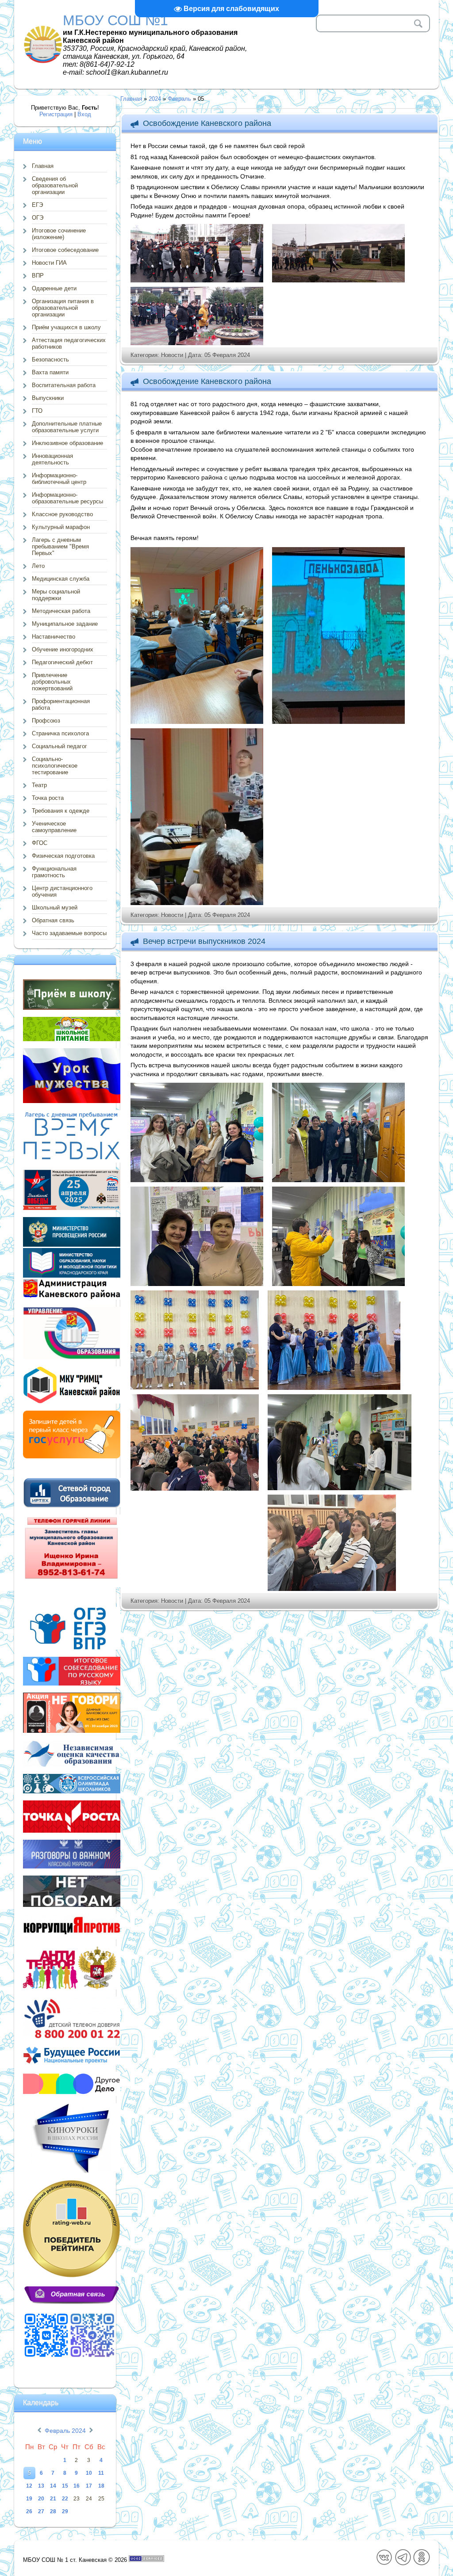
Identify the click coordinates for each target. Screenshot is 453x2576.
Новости (172, 355)
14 (53, 2486)
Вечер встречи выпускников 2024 (204, 941)
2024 (155, 99)
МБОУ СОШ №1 (115, 20)
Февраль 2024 (65, 2431)
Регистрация (56, 114)
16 (77, 2486)
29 (65, 2511)
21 (53, 2499)
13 (41, 2486)
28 (53, 2511)
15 (65, 2486)
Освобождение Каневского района (207, 123)
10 (89, 2473)
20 (41, 2499)
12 (29, 2486)
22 (65, 2499)
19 (29, 2499)
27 (41, 2511)
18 (101, 2486)
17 (89, 2486)
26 (29, 2511)
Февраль (179, 99)
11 (101, 2473)
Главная (131, 99)
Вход (84, 114)
